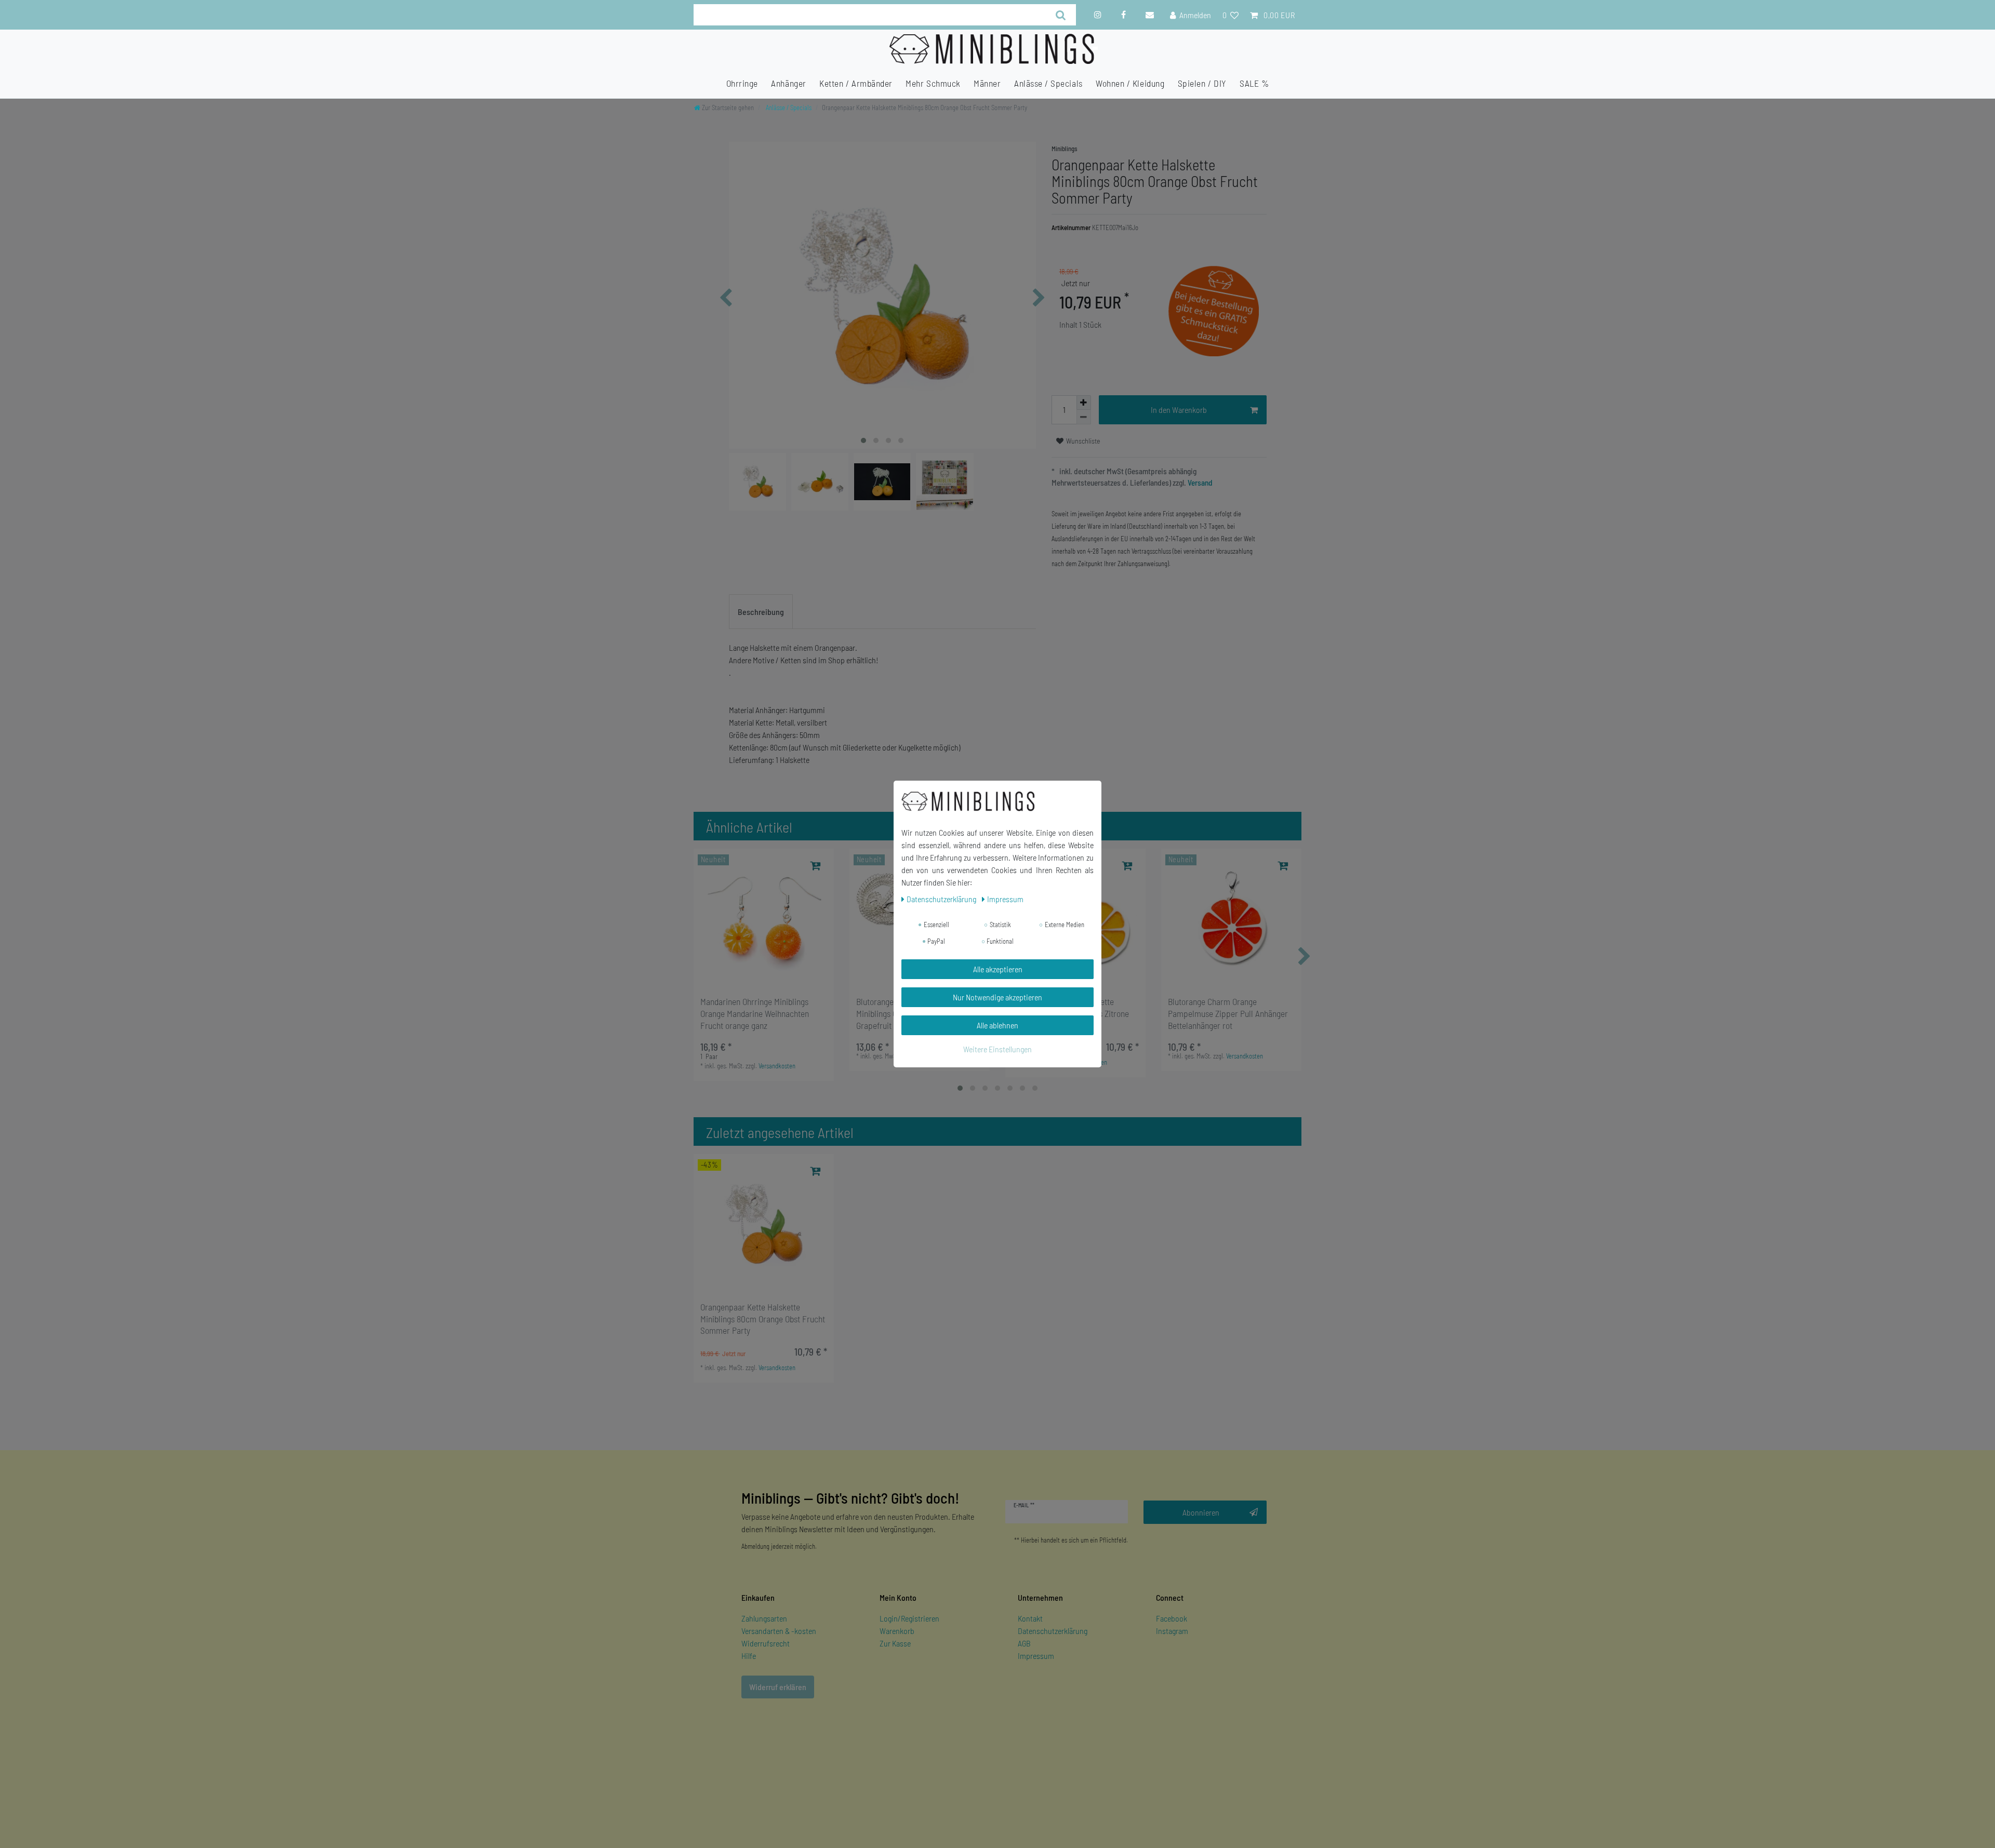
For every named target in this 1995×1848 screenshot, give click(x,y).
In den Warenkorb (1179, 410)
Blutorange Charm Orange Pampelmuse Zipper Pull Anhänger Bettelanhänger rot (1228, 1013)
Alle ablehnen (997, 1025)
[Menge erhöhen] (1084, 403)
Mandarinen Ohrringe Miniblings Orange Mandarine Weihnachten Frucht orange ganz (755, 1013)
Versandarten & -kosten (779, 1631)
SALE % (1254, 83)
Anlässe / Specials (1048, 83)
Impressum (1036, 1656)
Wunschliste (1082, 441)
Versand (1199, 483)
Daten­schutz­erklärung (942, 899)
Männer (987, 83)
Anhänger (788, 83)
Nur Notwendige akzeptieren (997, 997)
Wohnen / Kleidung (1130, 83)
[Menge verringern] (1084, 417)
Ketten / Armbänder (856, 83)
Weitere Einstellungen (997, 1049)
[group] (764, 919)
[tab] (761, 612)
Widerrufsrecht (766, 1643)
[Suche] (1061, 15)
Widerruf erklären (778, 1687)
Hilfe (749, 1656)
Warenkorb (897, 1631)
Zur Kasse (895, 1643)
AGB (1024, 1643)
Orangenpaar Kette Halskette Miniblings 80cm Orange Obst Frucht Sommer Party (763, 1319)
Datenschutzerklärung (1053, 1631)
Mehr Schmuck (933, 83)
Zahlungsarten (764, 1618)
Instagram (1172, 1631)
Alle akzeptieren (998, 969)
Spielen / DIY (1202, 83)
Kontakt (1030, 1618)
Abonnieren (1201, 1512)
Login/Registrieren (909, 1618)
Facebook (1172, 1618)
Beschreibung (761, 612)
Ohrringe (742, 83)
